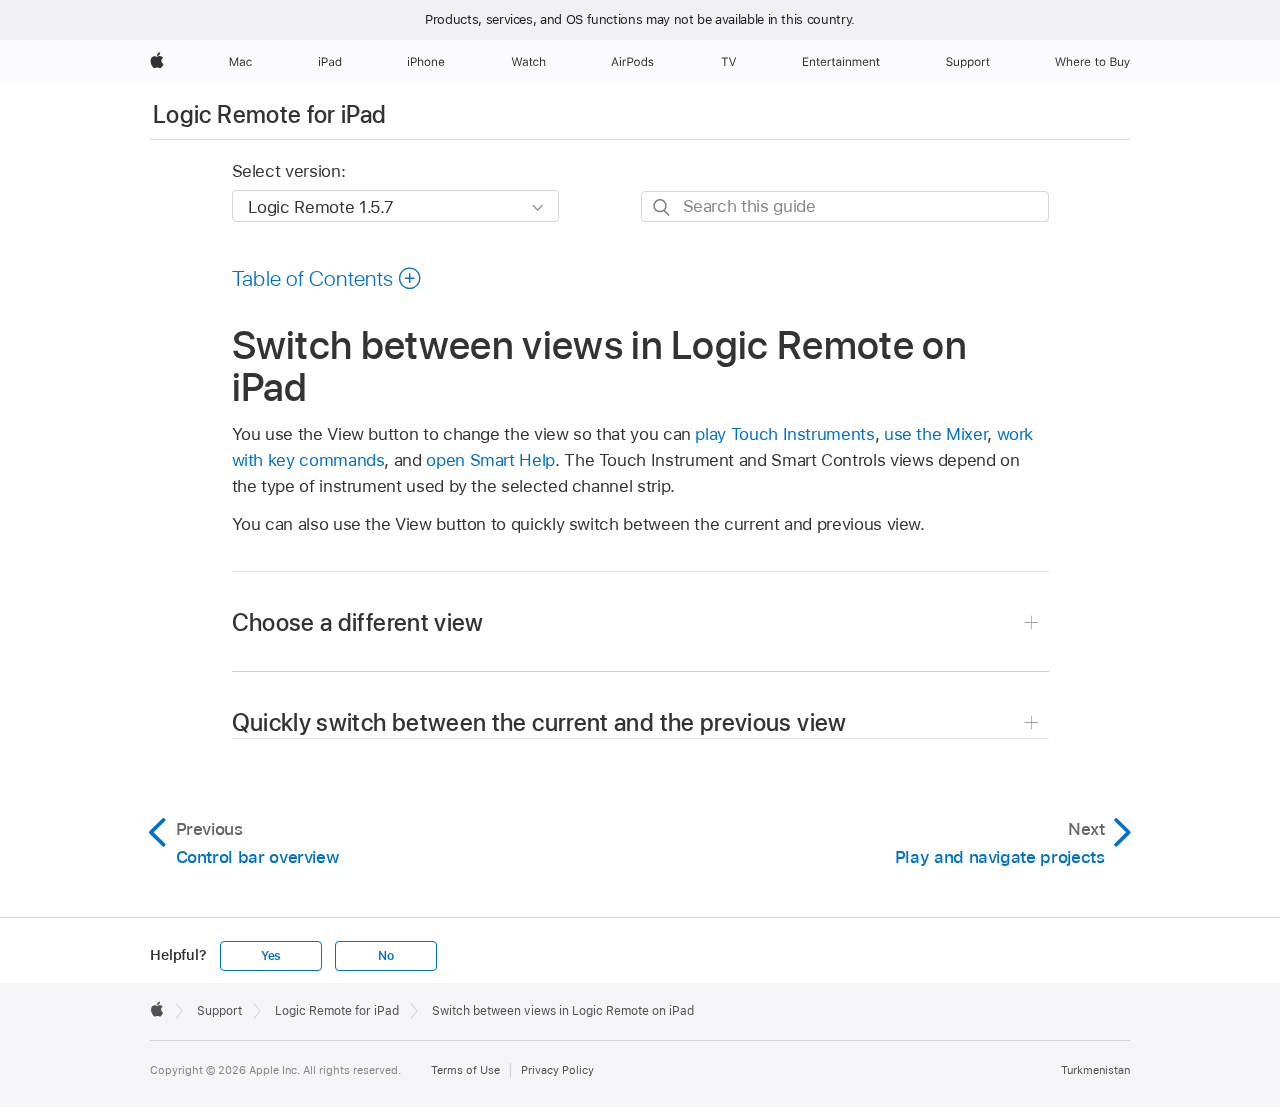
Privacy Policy (557, 1070)
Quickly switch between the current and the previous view (539, 722)
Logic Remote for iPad (270, 114)
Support (219, 1011)
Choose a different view (358, 622)
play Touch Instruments (784, 434)
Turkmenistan (1095, 1070)
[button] (327, 278)
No (386, 956)
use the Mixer (935, 434)
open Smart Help (490, 460)
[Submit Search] (662, 207)
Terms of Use (465, 1070)
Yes (271, 956)
